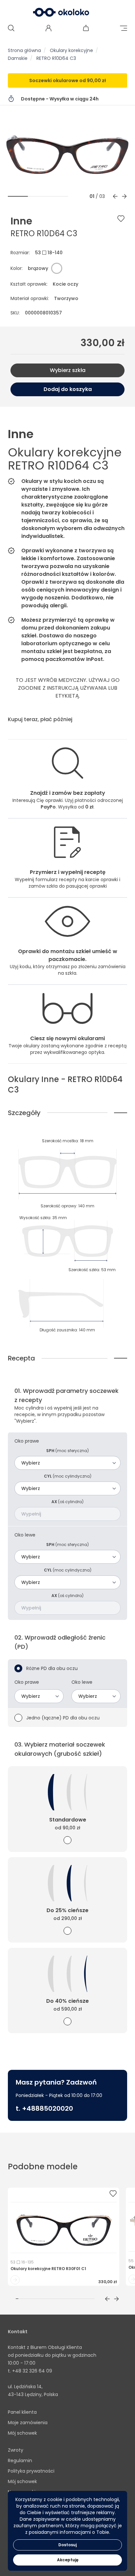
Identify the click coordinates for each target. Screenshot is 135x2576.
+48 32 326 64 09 (32, 2371)
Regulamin (20, 2461)
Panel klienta (22, 2412)
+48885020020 (48, 2108)
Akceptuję (68, 2560)
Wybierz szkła (68, 370)
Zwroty (16, 2450)
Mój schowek (22, 2433)
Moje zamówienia (28, 2423)
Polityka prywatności (31, 2471)
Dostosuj (67, 2545)
